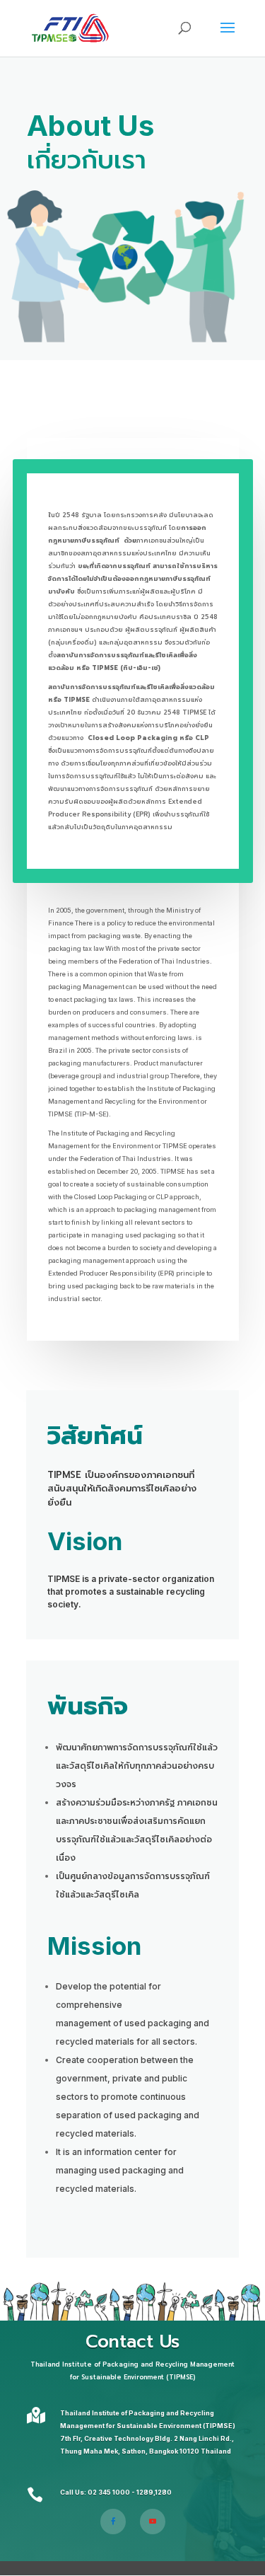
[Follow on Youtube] (153, 2522)
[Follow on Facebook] (113, 2522)
